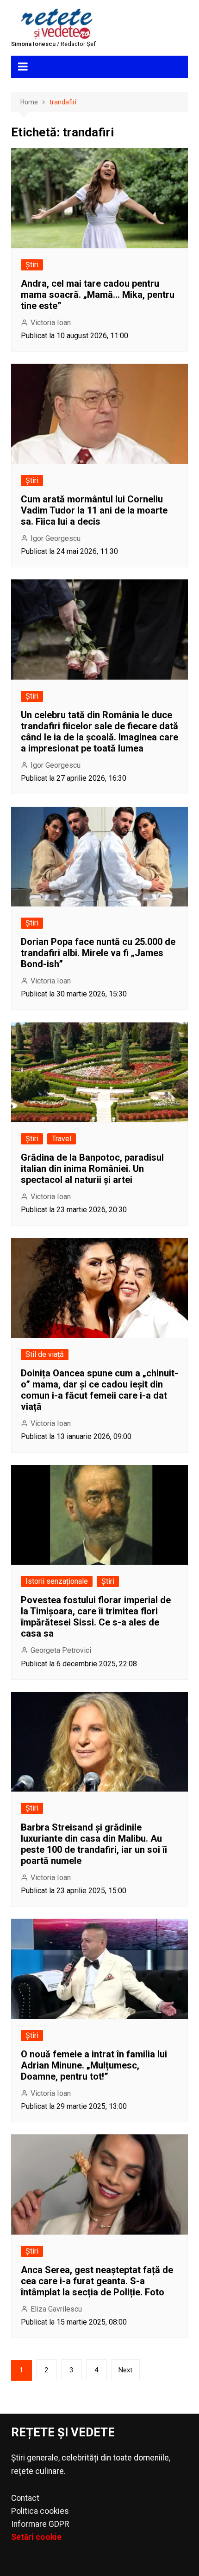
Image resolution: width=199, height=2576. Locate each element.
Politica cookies (40, 2511)
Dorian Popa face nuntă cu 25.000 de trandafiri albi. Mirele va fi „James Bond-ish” (98, 953)
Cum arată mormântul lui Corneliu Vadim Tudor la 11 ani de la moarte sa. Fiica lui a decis (94, 510)
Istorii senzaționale (57, 1581)
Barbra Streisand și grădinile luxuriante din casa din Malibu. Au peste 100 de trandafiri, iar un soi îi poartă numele (94, 1844)
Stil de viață (45, 1354)
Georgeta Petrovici (61, 1650)
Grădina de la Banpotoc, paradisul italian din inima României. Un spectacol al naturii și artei (92, 1169)
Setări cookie (36, 2537)
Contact (25, 2498)
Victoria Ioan (51, 323)
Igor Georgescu (56, 538)
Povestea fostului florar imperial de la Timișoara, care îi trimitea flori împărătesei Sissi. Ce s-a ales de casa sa (96, 1617)
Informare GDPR (40, 2524)
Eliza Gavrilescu (56, 2309)
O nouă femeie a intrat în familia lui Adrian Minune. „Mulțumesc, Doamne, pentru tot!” (94, 2065)
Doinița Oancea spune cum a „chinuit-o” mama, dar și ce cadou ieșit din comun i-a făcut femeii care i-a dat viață (99, 1390)
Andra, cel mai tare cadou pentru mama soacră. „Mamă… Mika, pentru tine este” (98, 295)
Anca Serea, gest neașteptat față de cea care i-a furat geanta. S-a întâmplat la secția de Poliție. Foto (97, 2281)
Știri (32, 265)
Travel (62, 1139)
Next (125, 2370)
